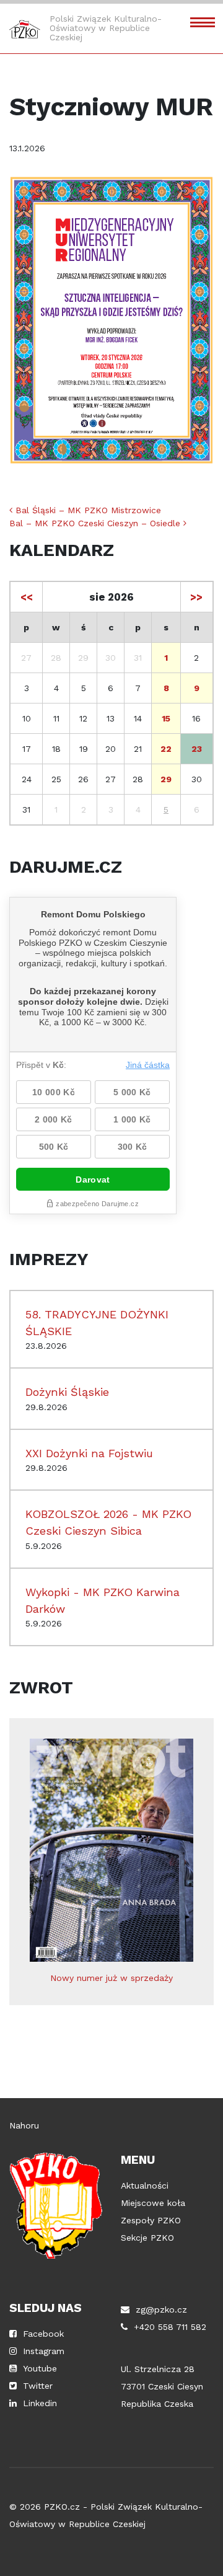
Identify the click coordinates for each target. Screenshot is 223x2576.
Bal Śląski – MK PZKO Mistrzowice (87, 510)
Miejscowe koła (153, 2203)
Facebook (43, 2334)
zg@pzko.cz (161, 2309)
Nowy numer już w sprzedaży (111, 1978)
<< (27, 597)
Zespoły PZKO (151, 2220)
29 (166, 779)
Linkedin (40, 2403)
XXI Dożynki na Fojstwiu (89, 1453)
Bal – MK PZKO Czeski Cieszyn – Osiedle (96, 523)
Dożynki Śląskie (67, 1392)
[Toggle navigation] (203, 21)
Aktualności (145, 2186)
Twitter (38, 2386)
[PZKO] (25, 29)
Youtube (40, 2368)
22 (166, 749)
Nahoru (24, 2125)
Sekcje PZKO (147, 2238)
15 (166, 718)
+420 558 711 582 (170, 2327)
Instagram (44, 2351)
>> (196, 597)
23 (197, 749)
